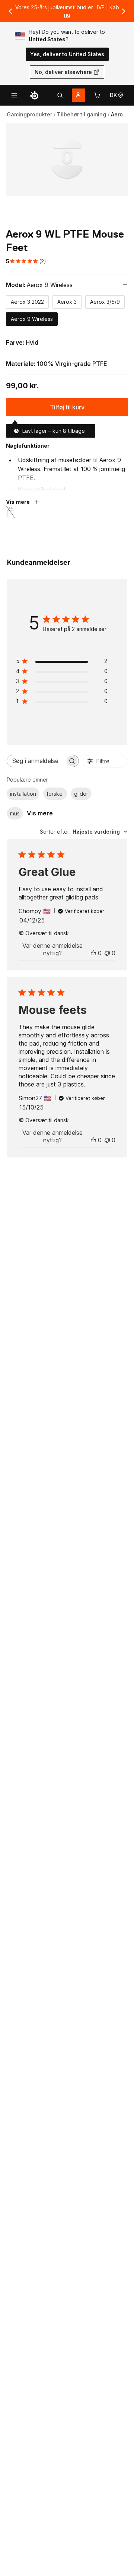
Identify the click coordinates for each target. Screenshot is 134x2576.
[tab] (60, 95)
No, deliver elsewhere (63, 72)
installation (23, 794)
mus (15, 813)
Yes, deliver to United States (67, 54)
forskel (55, 794)
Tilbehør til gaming (82, 114)
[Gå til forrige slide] (10, 11)
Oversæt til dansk (47, 933)
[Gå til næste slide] (124, 11)
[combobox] (84, 832)
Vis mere (40, 813)
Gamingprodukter (29, 114)
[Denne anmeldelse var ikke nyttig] (107, 953)
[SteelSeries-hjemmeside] (34, 95)
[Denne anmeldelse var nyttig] (93, 953)
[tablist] (60, 95)
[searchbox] (36, 761)
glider (81, 794)
